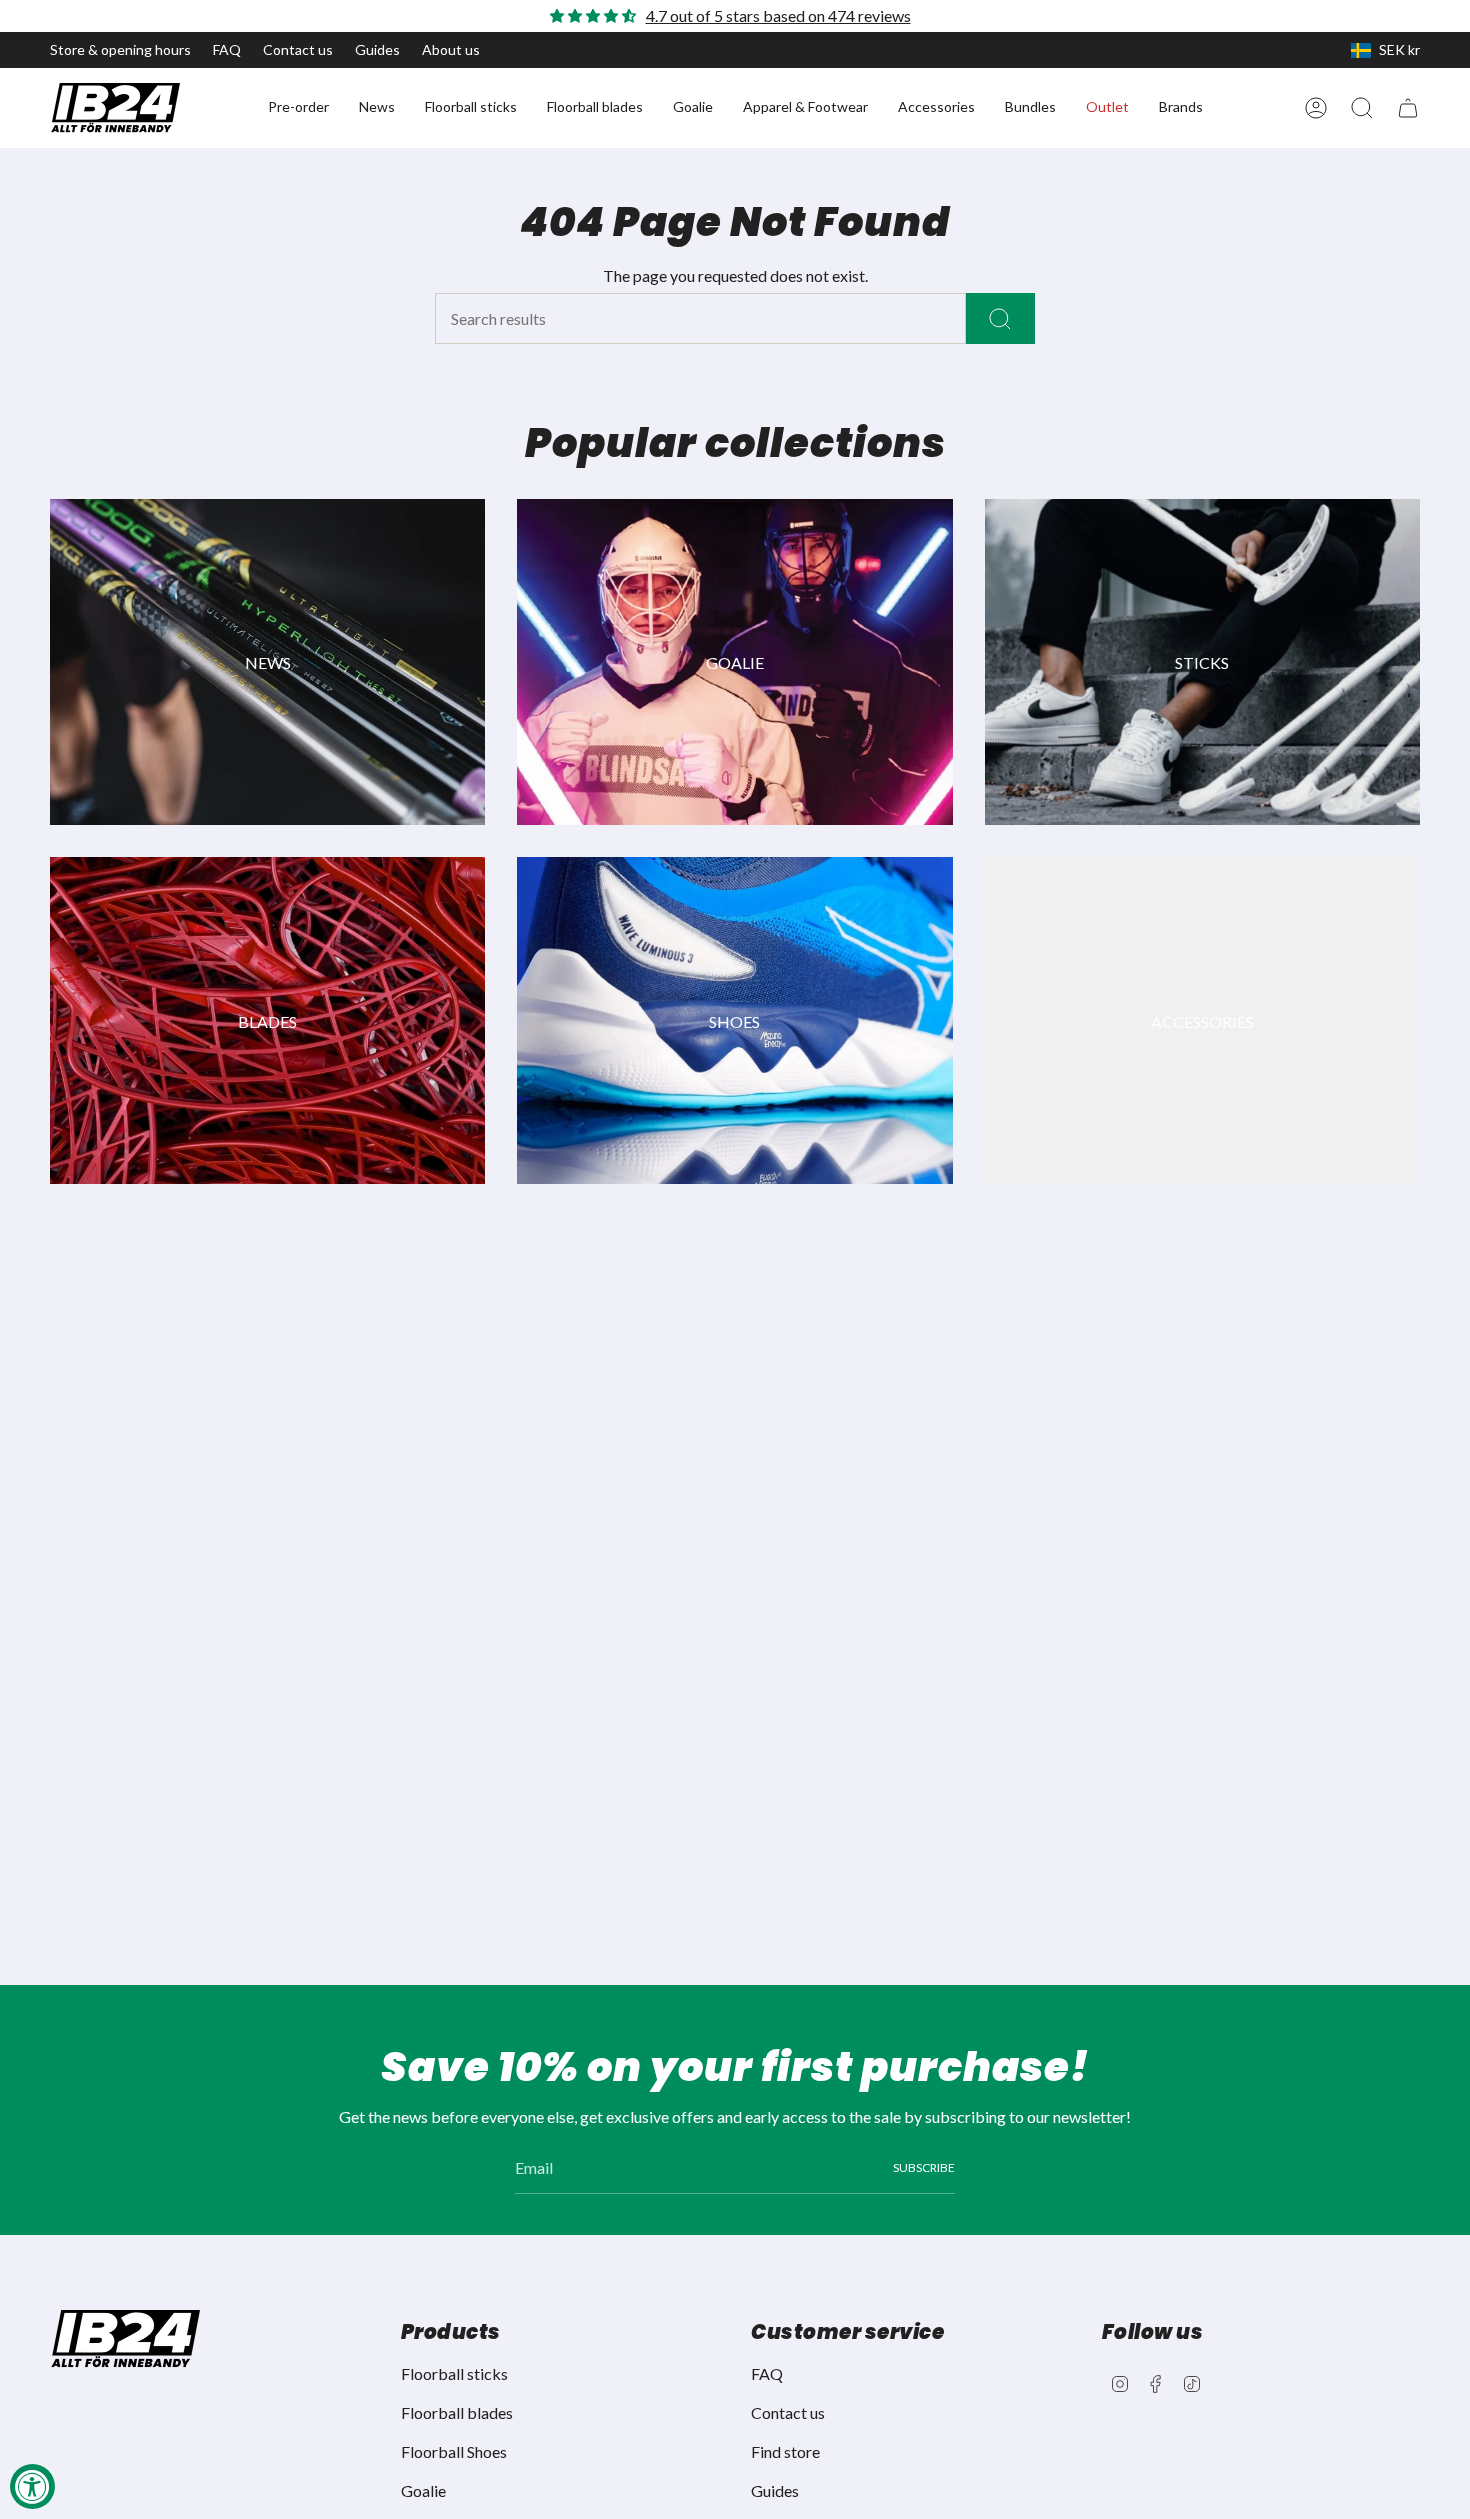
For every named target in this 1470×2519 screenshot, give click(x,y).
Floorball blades (457, 2412)
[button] (298, 108)
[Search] (1000, 318)
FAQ (227, 49)
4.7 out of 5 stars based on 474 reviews (778, 15)
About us (451, 49)
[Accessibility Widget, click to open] (32, 2486)
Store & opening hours (120, 49)
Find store (785, 2451)
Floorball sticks (454, 2373)
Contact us (298, 49)
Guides (377, 49)
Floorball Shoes (454, 2451)
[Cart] (1408, 108)
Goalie (423, 2490)
